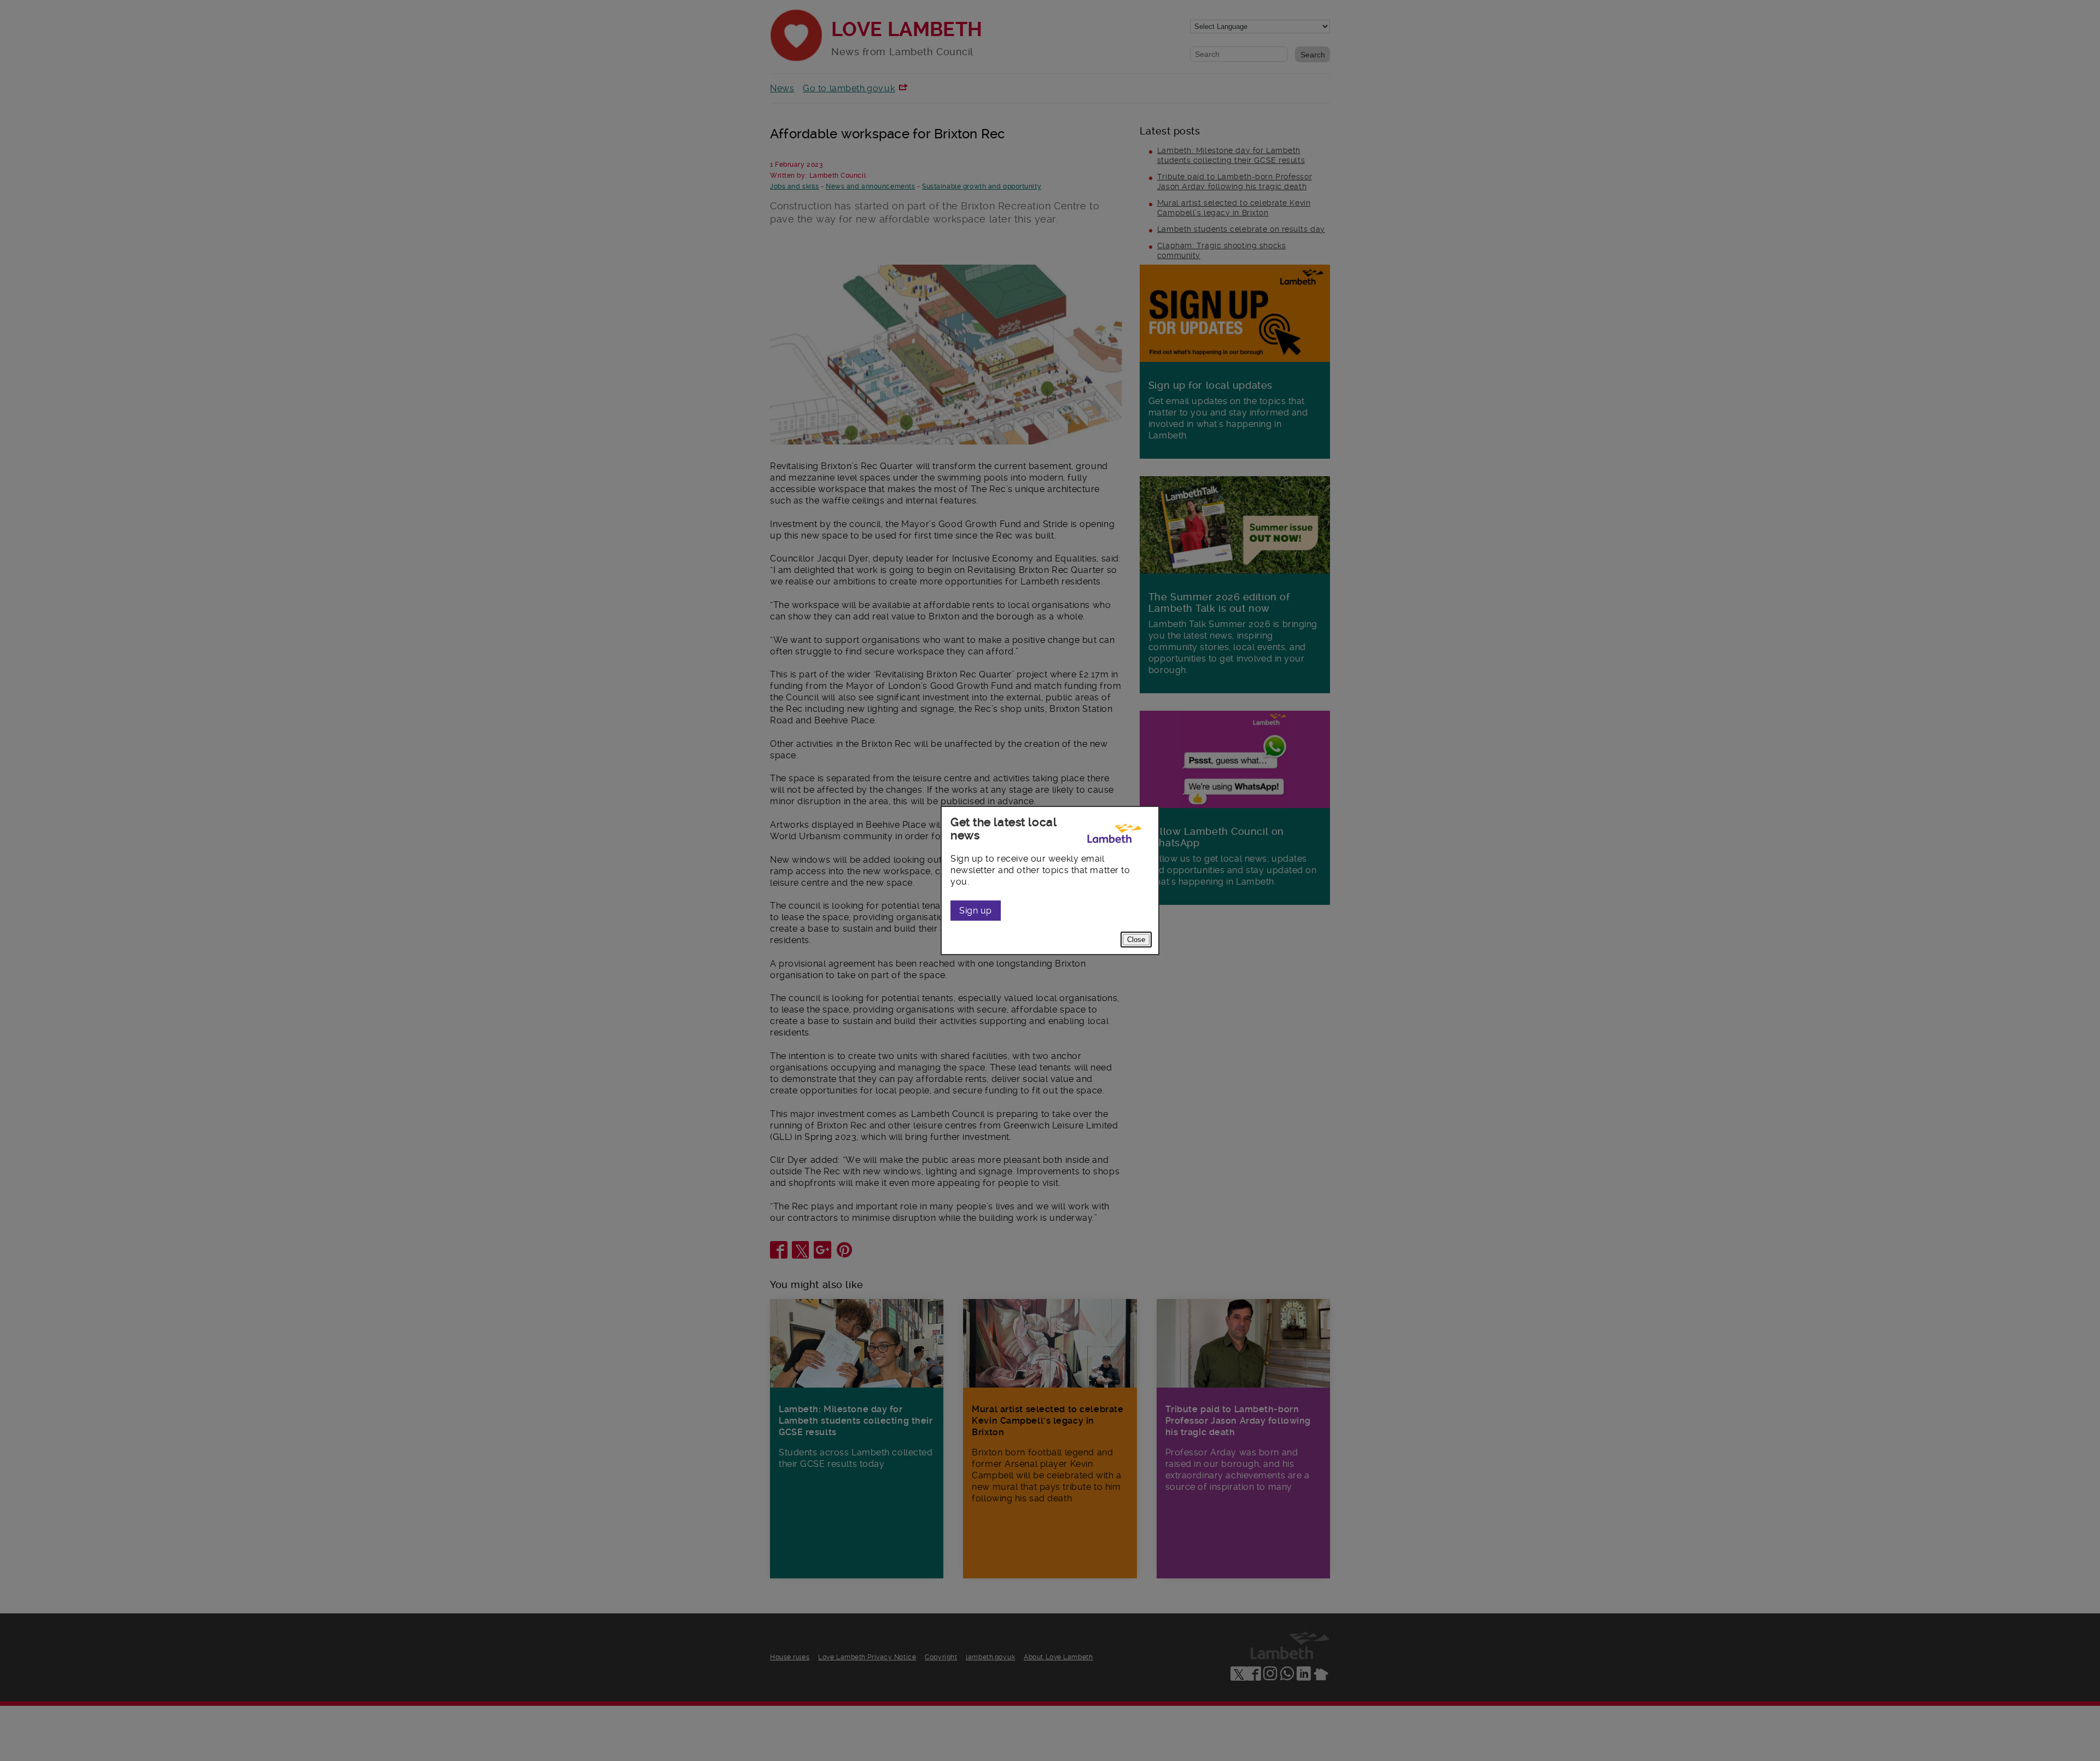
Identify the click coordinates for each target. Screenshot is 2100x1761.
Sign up (976, 911)
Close (1136, 940)
